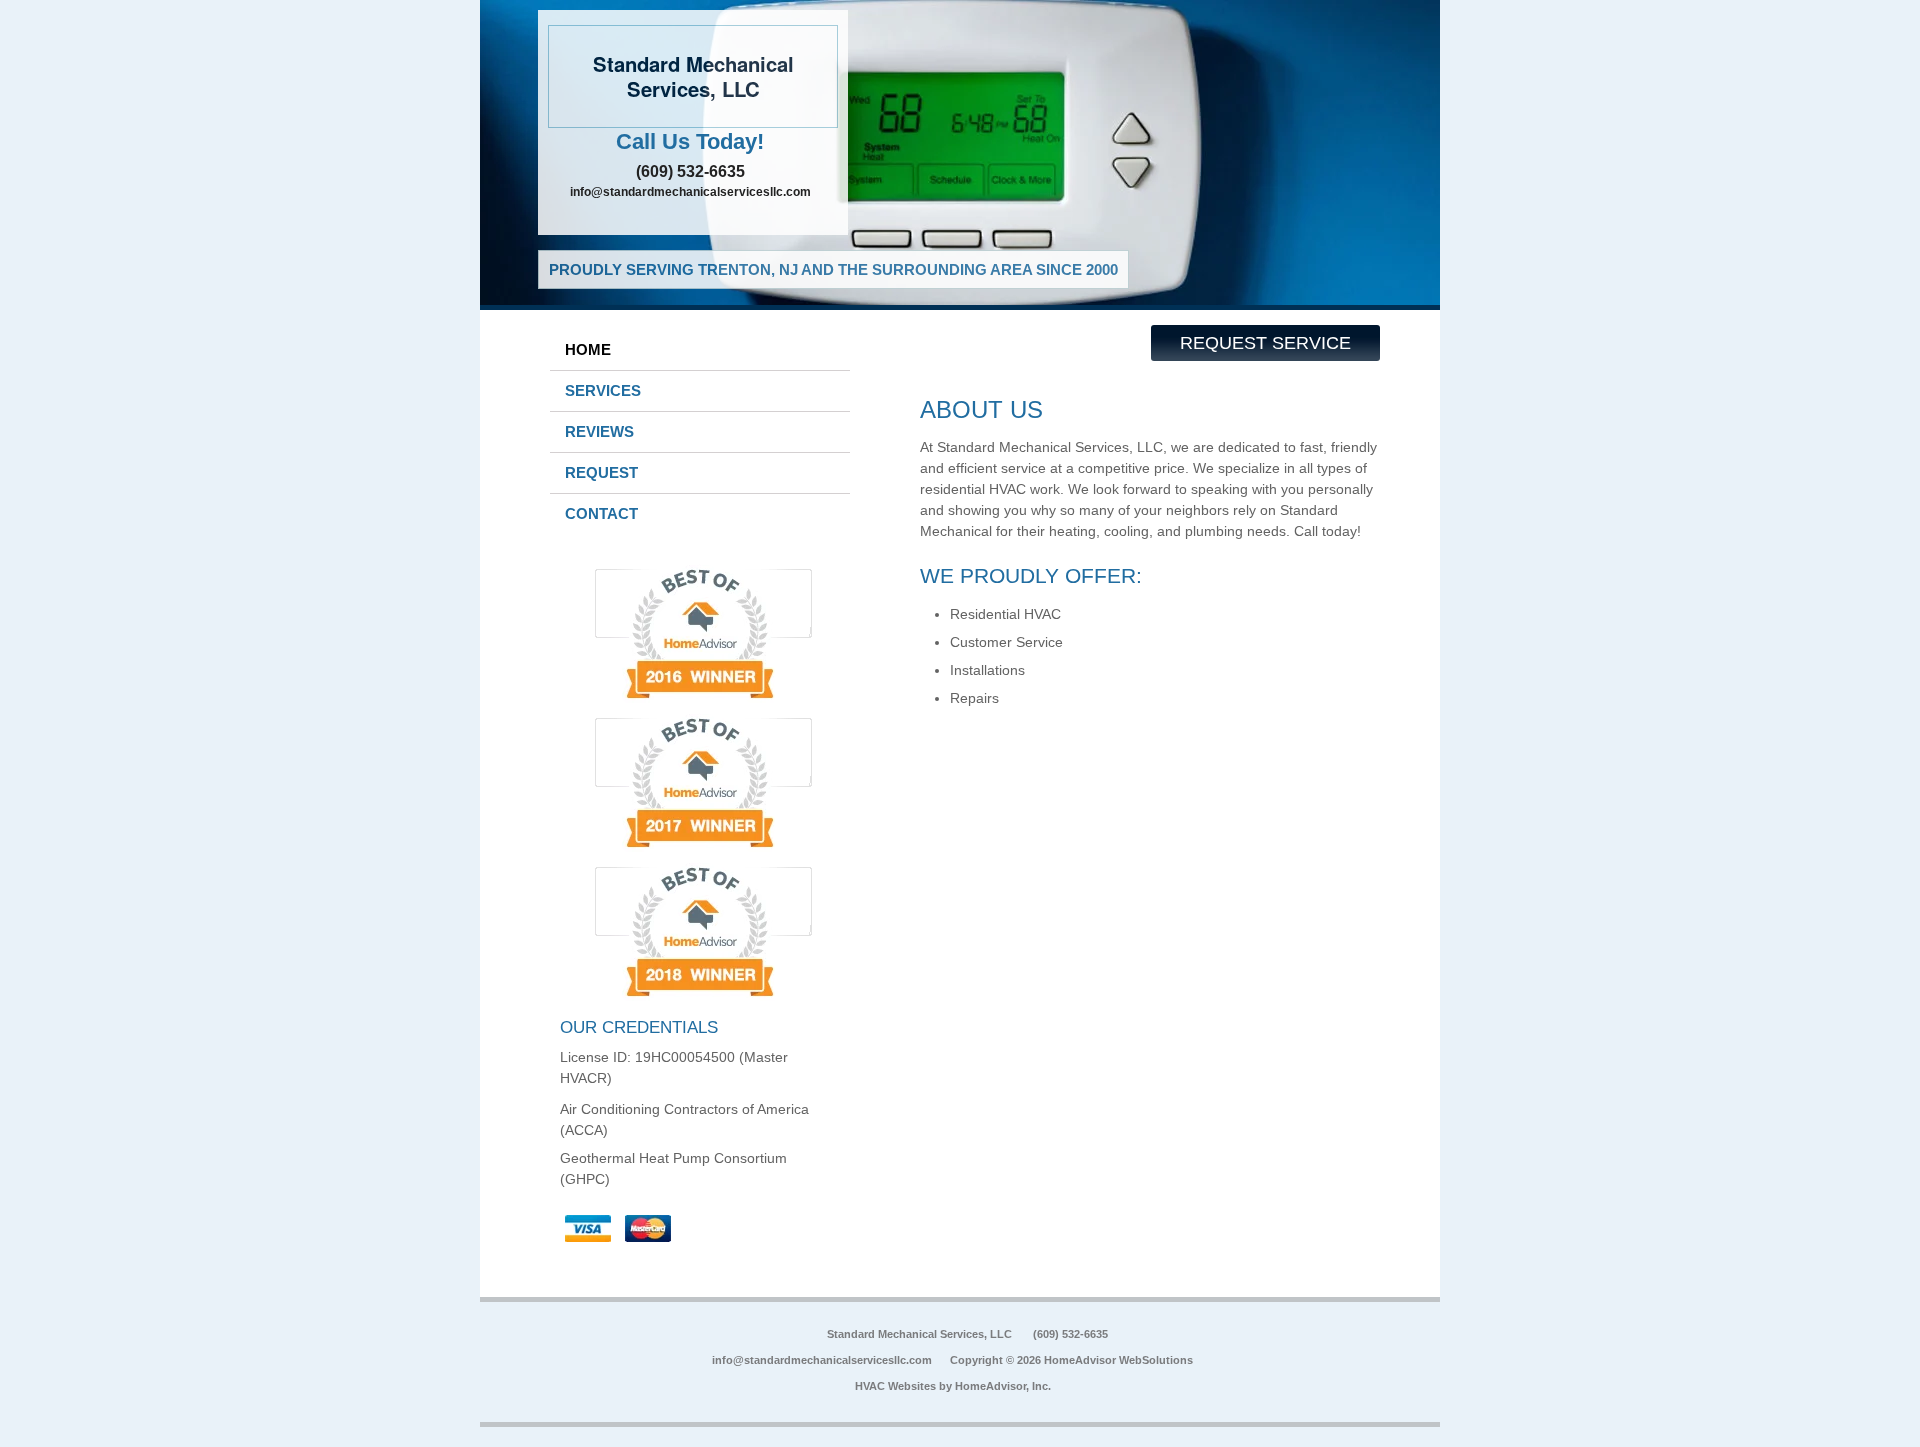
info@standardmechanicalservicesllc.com (690, 192)
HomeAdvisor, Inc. (1003, 1386)
